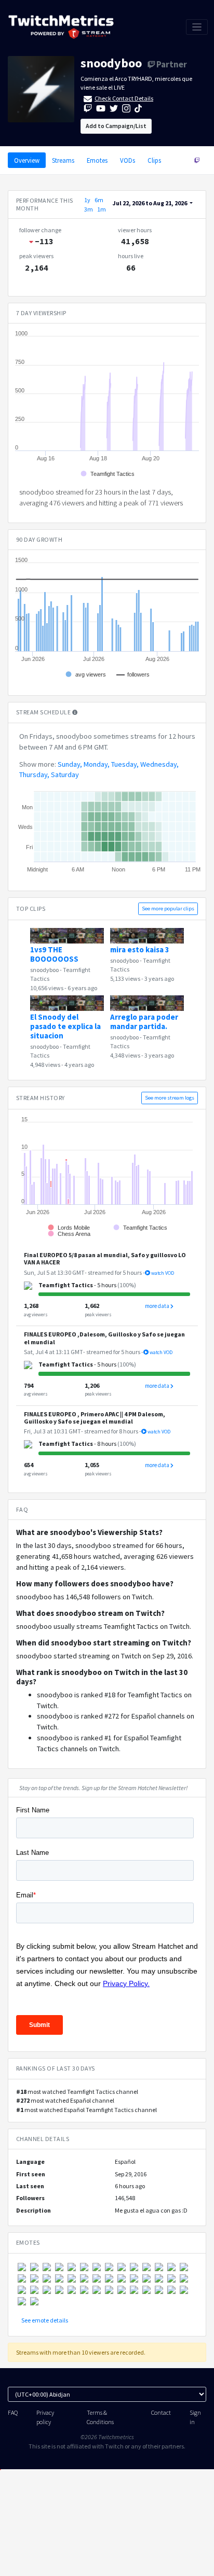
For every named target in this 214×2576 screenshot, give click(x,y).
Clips (154, 160)
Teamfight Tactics (66, 1285)
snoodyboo (111, 63)
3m (89, 209)
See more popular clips (168, 909)
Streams (63, 160)
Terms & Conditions (100, 2417)
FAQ (13, 2412)
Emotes (97, 160)
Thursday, (34, 775)
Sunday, (70, 764)
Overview (27, 160)
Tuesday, (125, 764)
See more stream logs (170, 1098)
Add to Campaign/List (116, 126)
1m (102, 209)
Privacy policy (45, 2417)
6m (99, 200)
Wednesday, (159, 764)
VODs (128, 160)
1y (87, 200)
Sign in (195, 2417)
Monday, (97, 764)
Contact (161, 2412)
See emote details (45, 2320)
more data (158, 1306)
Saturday (65, 775)
